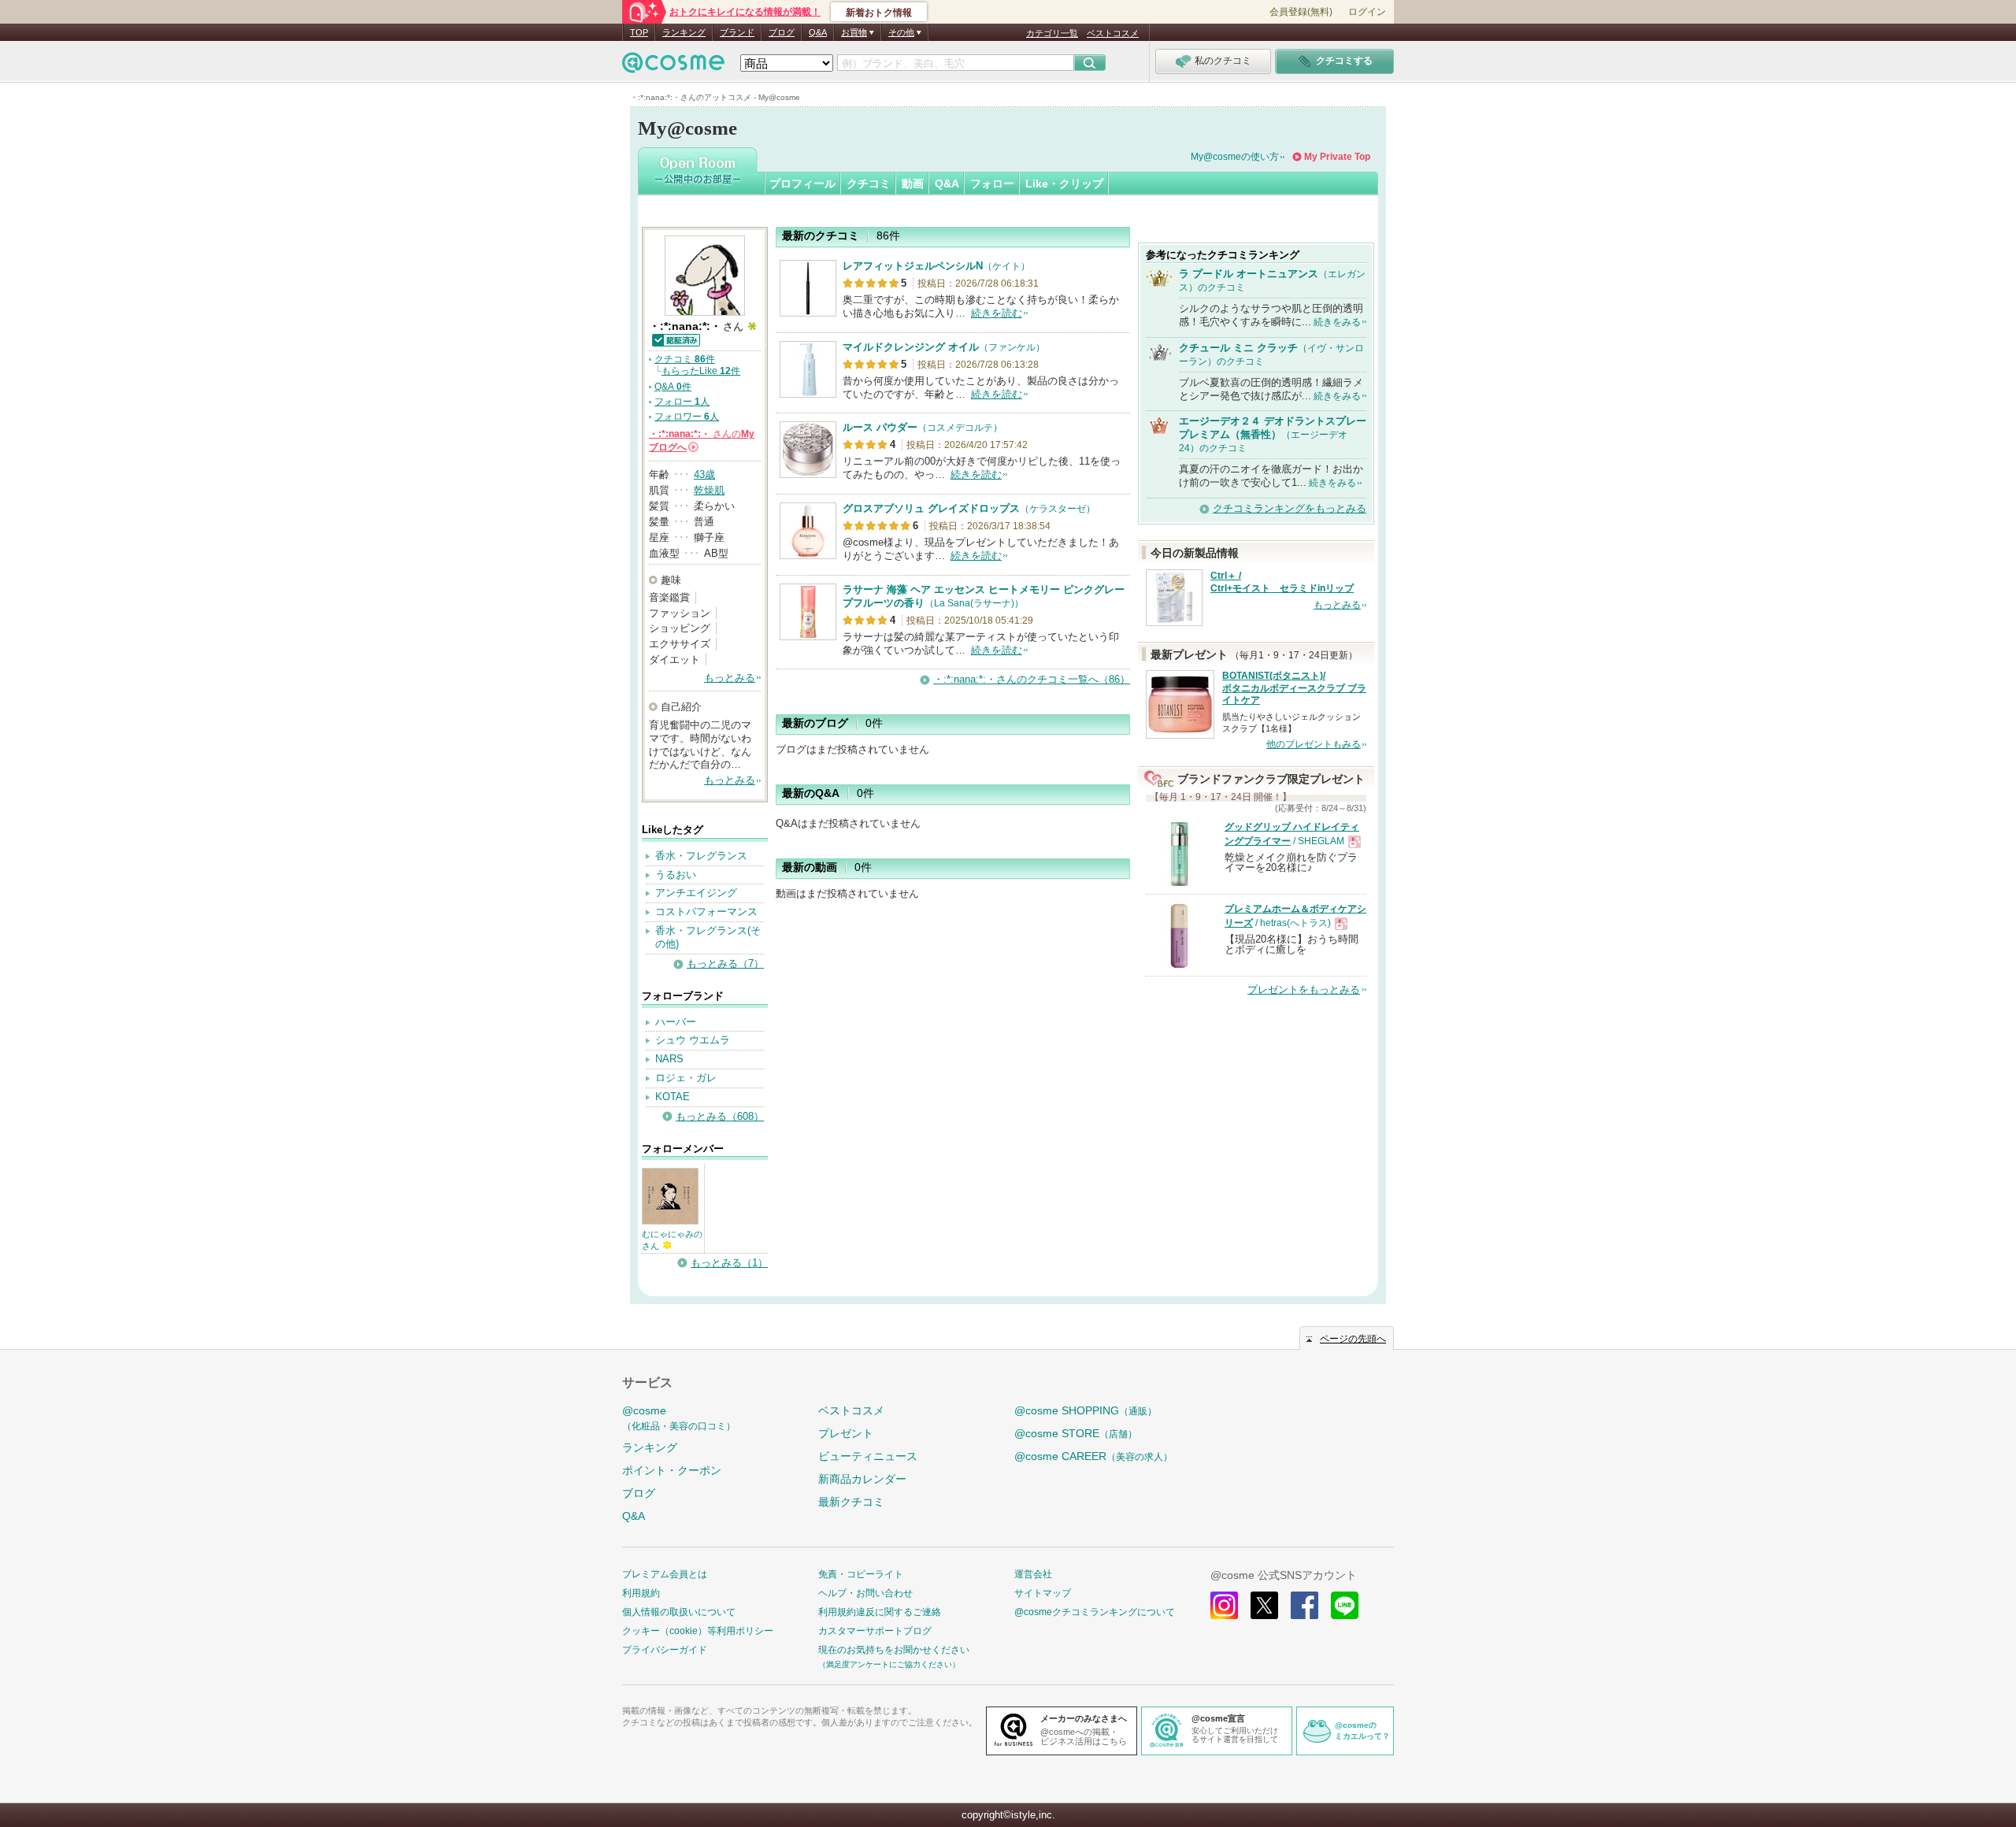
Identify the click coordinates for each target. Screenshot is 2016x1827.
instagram (1224, 1605)
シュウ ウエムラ (693, 1040)
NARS (669, 1059)
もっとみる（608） (720, 1116)
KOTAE (673, 1097)
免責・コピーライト (861, 1574)
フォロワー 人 (687, 417)
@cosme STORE (1076, 1433)
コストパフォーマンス (706, 912)
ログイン (1367, 12)
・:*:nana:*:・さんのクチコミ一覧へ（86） (1032, 679)
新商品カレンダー (862, 1479)
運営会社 (1033, 1574)
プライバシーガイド (665, 1650)
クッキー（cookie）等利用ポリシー (698, 1631)
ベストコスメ (1113, 33)
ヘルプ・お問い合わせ (865, 1593)
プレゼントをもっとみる (1304, 989)
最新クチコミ (851, 1502)
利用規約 (641, 1593)
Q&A (818, 32)
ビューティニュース (868, 1456)
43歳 (704, 474)
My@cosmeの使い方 (1235, 157)
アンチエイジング (696, 893)
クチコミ (869, 183)
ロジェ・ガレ (686, 1078)
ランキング (684, 32)
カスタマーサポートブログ (875, 1631)
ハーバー (676, 1022)
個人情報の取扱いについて (679, 1612)
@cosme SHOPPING (1086, 1410)
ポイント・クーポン (672, 1470)
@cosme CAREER (1093, 1456)
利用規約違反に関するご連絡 (880, 1612)
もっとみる (730, 678)
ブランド (737, 32)
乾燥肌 (709, 490)
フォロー (992, 183)
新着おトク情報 (879, 13)
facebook (1304, 1605)
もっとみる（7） (725, 964)
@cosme (679, 1418)
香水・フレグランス (701, 856)
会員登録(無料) (1301, 12)
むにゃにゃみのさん (672, 1240)
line (1345, 1605)
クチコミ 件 (685, 359)
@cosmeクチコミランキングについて (1095, 1612)
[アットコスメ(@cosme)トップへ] (673, 67)
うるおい (676, 875)
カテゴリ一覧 (1052, 33)
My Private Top (1337, 157)
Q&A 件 (673, 387)
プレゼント (846, 1433)
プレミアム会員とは (665, 1574)
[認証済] (675, 339)
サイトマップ (1043, 1593)
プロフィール (802, 183)
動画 (913, 183)
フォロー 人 (682, 402)
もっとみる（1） (729, 1263)
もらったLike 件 (701, 371)
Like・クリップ (1064, 183)
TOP (639, 32)
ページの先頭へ (1353, 1339)
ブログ (782, 32)
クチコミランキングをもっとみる (1290, 508)
